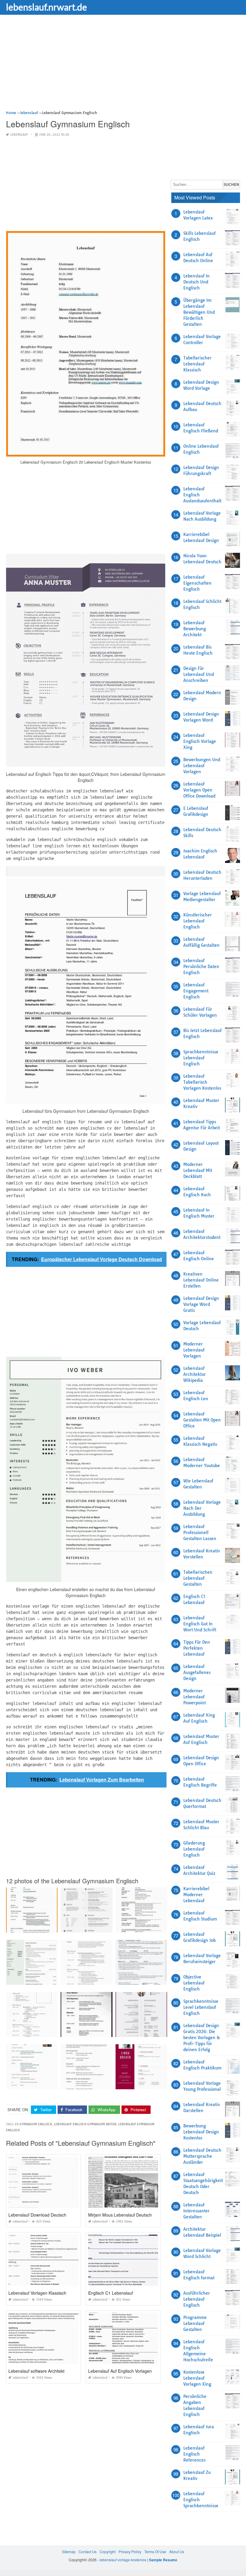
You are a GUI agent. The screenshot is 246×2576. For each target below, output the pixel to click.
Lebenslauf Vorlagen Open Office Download (199, 790)
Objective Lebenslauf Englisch (194, 1983)
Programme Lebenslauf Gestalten (195, 2323)
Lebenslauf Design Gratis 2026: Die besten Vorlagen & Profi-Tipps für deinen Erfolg (202, 2038)
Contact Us (88, 2552)
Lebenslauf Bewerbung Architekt (195, 629)
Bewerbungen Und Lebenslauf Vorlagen (202, 766)
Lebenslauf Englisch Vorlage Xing (200, 741)
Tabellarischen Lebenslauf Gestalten (198, 1578)
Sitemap (69, 2552)
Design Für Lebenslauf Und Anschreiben (199, 674)
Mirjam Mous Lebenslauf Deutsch (120, 2215)
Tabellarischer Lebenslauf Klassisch (197, 364)
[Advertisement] (123, 68)
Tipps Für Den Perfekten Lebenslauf (197, 1648)
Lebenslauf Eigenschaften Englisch (197, 583)
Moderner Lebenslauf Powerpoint (195, 1697)
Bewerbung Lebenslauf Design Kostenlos (201, 2132)
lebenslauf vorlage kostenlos (123, 2560)
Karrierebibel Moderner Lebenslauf (196, 1895)
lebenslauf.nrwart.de (46, 7)
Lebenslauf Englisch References (194, 2454)
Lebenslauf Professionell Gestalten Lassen (200, 1533)
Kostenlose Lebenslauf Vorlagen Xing (197, 2378)
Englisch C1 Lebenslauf (111, 2293)
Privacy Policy (130, 2552)
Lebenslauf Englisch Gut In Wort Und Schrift (200, 1624)
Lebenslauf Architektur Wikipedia (195, 1374)
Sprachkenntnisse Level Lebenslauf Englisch (201, 2007)
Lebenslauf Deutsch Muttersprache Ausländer (202, 2156)
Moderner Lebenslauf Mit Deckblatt (198, 1170)
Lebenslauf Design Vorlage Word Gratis (201, 1304)
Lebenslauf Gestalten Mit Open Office (202, 1420)
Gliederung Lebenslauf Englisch (194, 1849)
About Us (177, 2552)
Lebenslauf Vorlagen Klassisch (37, 2293)
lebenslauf (19, 135)
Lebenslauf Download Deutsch (37, 2215)
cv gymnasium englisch (33, 2124)
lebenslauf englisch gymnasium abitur (85, 2124)
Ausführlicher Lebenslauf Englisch (197, 2299)
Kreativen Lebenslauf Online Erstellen (201, 1280)
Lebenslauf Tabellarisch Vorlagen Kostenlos (202, 1082)
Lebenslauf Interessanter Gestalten (196, 2211)
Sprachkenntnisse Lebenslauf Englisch (201, 1058)
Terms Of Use (155, 2552)
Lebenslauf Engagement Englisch (196, 991)
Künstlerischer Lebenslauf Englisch (198, 921)
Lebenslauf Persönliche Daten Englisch (201, 967)
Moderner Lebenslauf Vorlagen (194, 1350)
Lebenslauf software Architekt (36, 2371)
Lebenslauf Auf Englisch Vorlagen (120, 2371)
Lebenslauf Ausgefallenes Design (197, 1672)
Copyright (108, 2552)
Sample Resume (163, 2560)
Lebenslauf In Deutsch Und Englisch (196, 282)
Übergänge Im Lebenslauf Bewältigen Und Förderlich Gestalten (199, 312)
